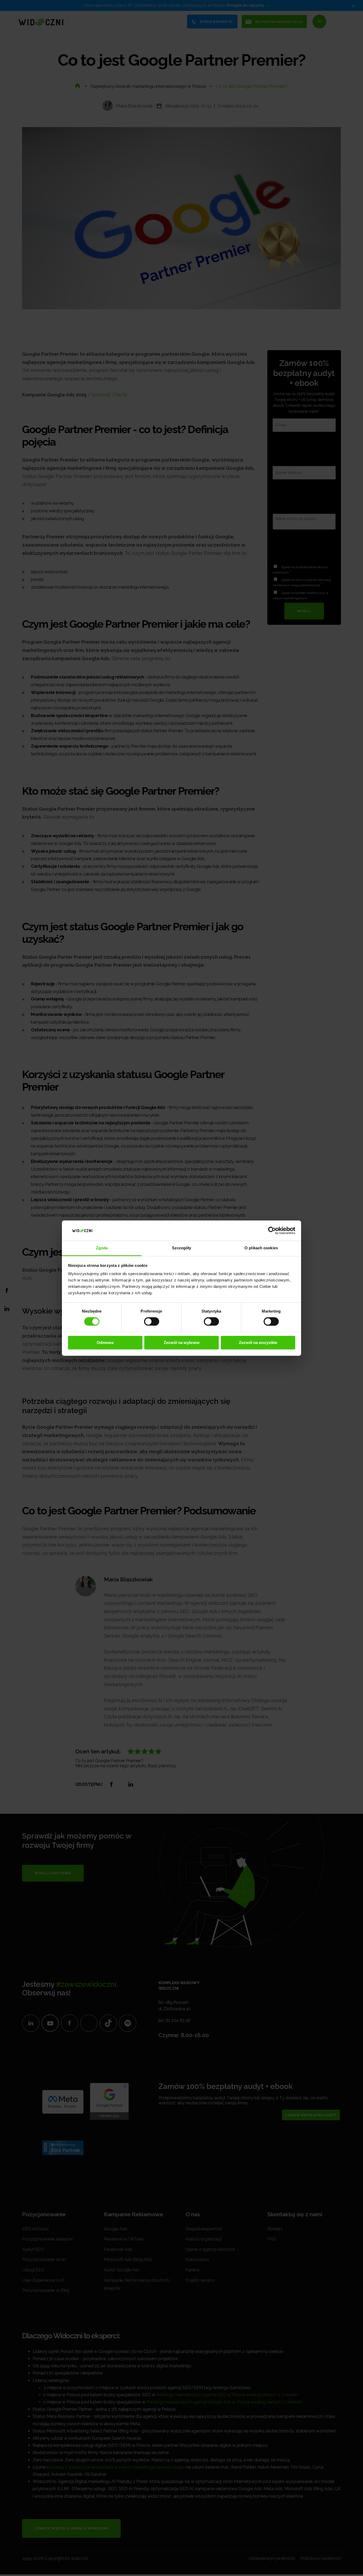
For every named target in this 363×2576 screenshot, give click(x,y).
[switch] (152, 1321)
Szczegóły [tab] (182, 1248)
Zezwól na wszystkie (258, 1343)
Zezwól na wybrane (182, 1343)
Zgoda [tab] (102, 1248)
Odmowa (105, 1343)
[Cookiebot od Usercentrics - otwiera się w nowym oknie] (272, 1230)
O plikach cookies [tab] (261, 1248)
